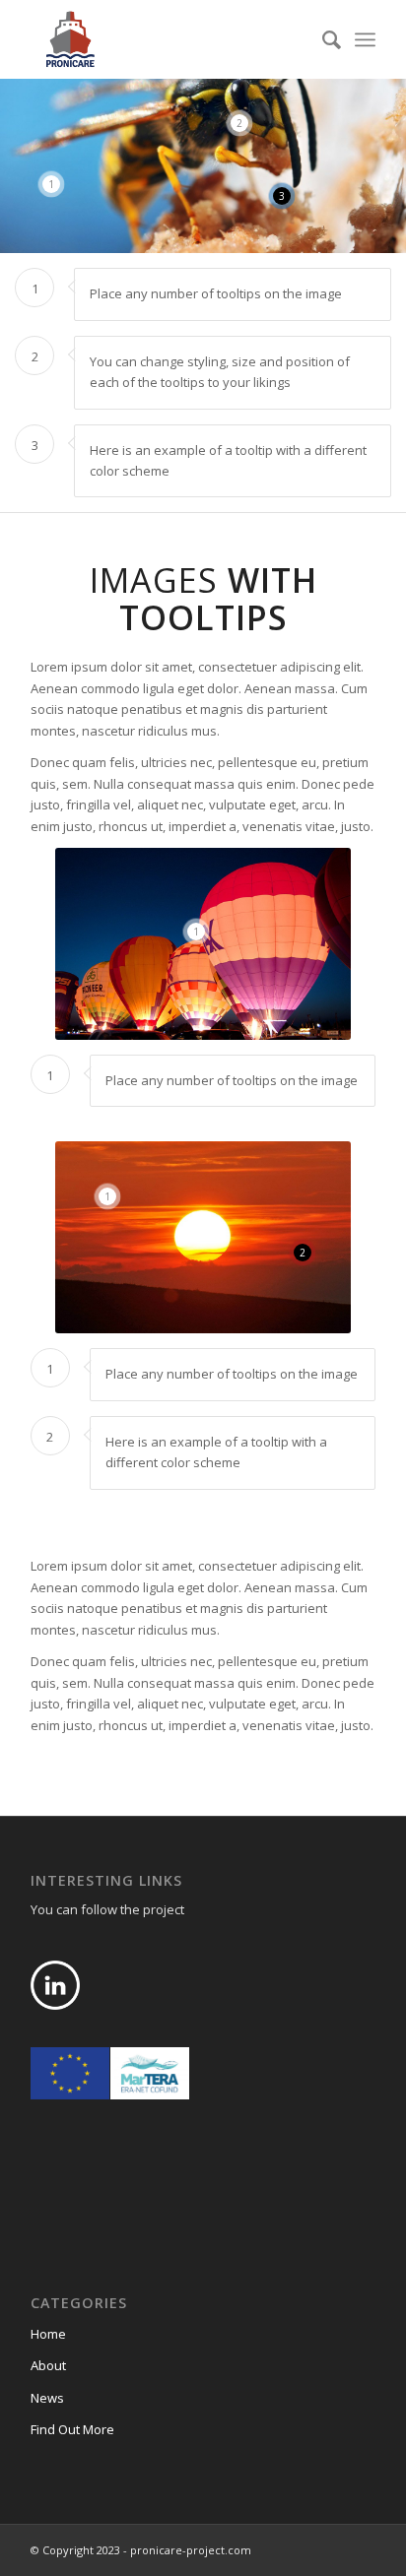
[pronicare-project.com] (169, 39)
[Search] (322, 39)
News (47, 2398)
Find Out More (72, 2429)
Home (48, 2334)
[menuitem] (322, 39)
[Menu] (365, 39)
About (48, 2365)
